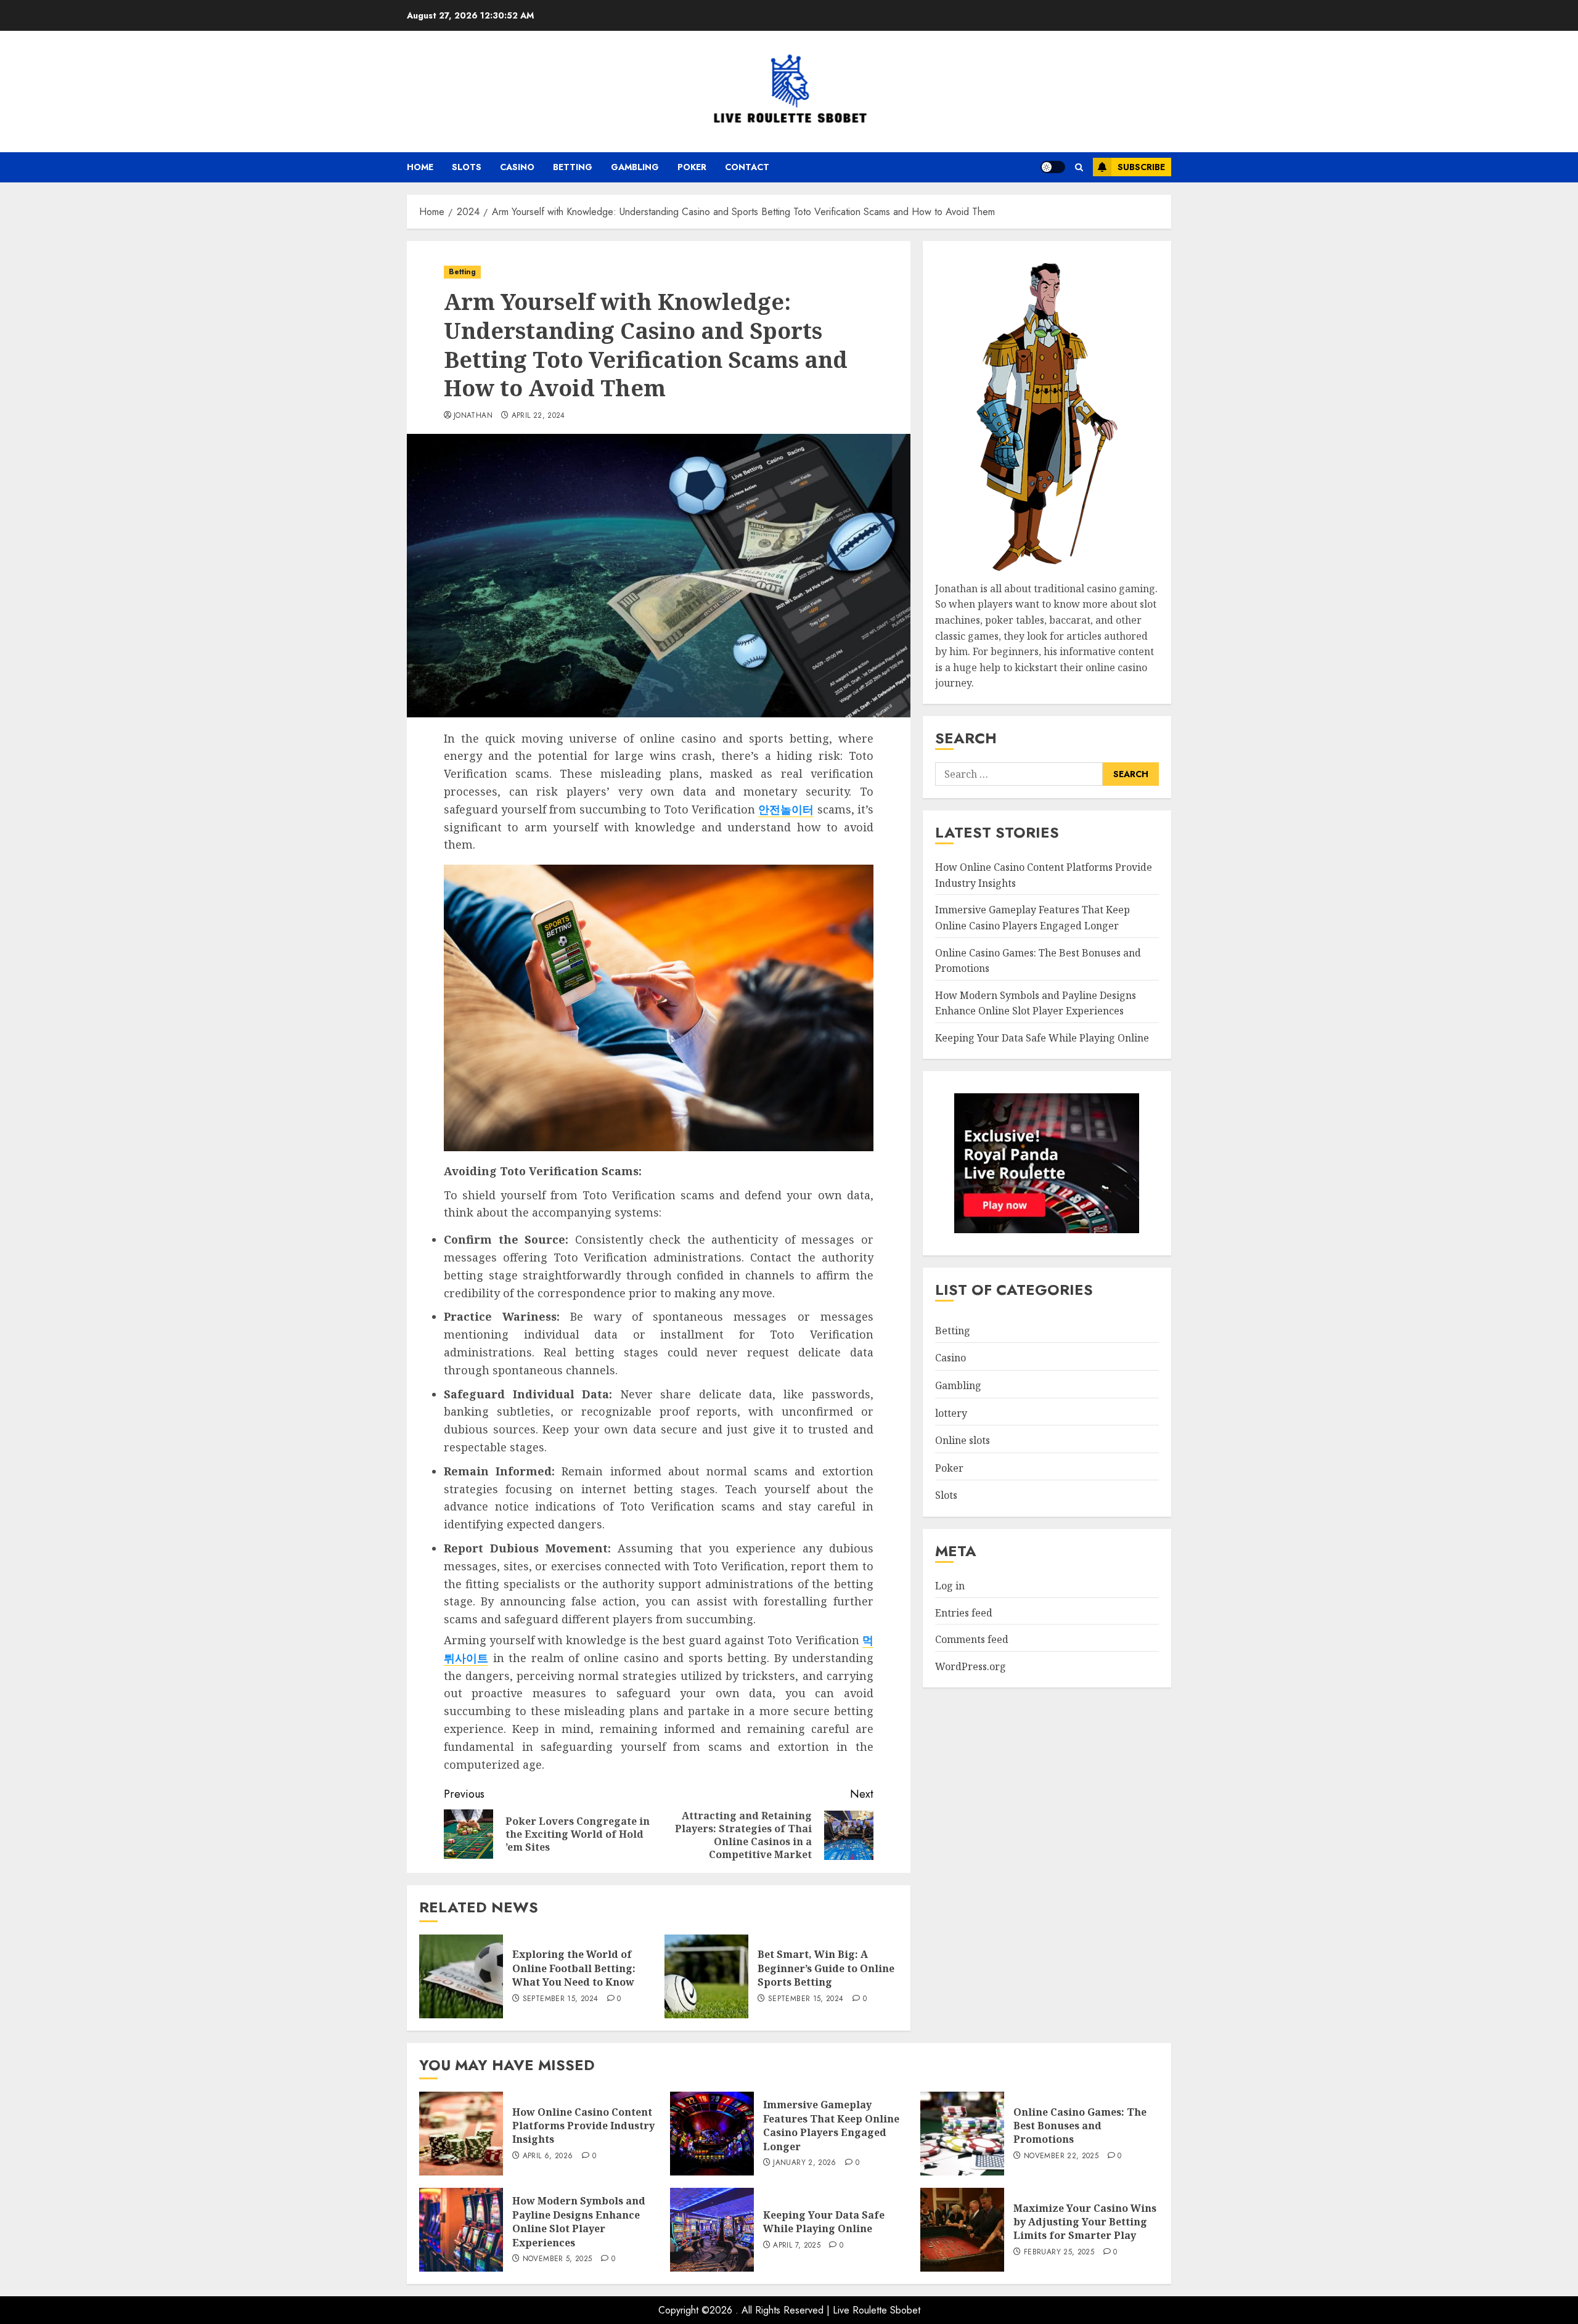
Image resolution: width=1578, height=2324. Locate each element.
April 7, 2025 (797, 2246)
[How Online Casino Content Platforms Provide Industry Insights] (461, 2134)
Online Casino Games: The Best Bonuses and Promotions (1080, 2126)
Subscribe (1141, 167)
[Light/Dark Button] (1053, 167)
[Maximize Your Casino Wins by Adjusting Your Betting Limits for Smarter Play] (962, 2230)
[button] (1079, 167)
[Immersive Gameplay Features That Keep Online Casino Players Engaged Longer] (712, 2134)
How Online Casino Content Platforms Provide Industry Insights (583, 2126)
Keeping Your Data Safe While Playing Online (1042, 1038)
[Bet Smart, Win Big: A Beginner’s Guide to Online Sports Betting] (706, 1976)
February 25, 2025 (1059, 2253)
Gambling (635, 167)
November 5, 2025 (558, 2259)
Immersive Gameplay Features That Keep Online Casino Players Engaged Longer (831, 2125)
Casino (517, 167)
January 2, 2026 (804, 2163)
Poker (692, 167)
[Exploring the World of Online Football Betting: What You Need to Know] (461, 1976)
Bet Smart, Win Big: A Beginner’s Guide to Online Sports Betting (826, 1968)
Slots (467, 167)
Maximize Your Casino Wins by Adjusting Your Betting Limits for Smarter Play (1085, 2222)
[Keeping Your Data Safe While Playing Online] (712, 2230)
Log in (950, 1586)
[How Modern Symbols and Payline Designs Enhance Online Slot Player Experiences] (461, 2230)
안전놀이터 (786, 809)
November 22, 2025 (1061, 2156)
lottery (951, 1413)
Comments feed (972, 1640)
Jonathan (473, 416)
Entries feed (964, 1613)
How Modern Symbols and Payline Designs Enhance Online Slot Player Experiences (579, 2221)
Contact (747, 167)
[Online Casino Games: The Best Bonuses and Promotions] (962, 2134)
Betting (573, 167)
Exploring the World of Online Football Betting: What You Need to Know (574, 1968)
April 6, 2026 (548, 2156)
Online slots (963, 1441)
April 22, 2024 (538, 416)
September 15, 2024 (560, 1999)
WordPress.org (971, 1666)
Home (420, 167)
